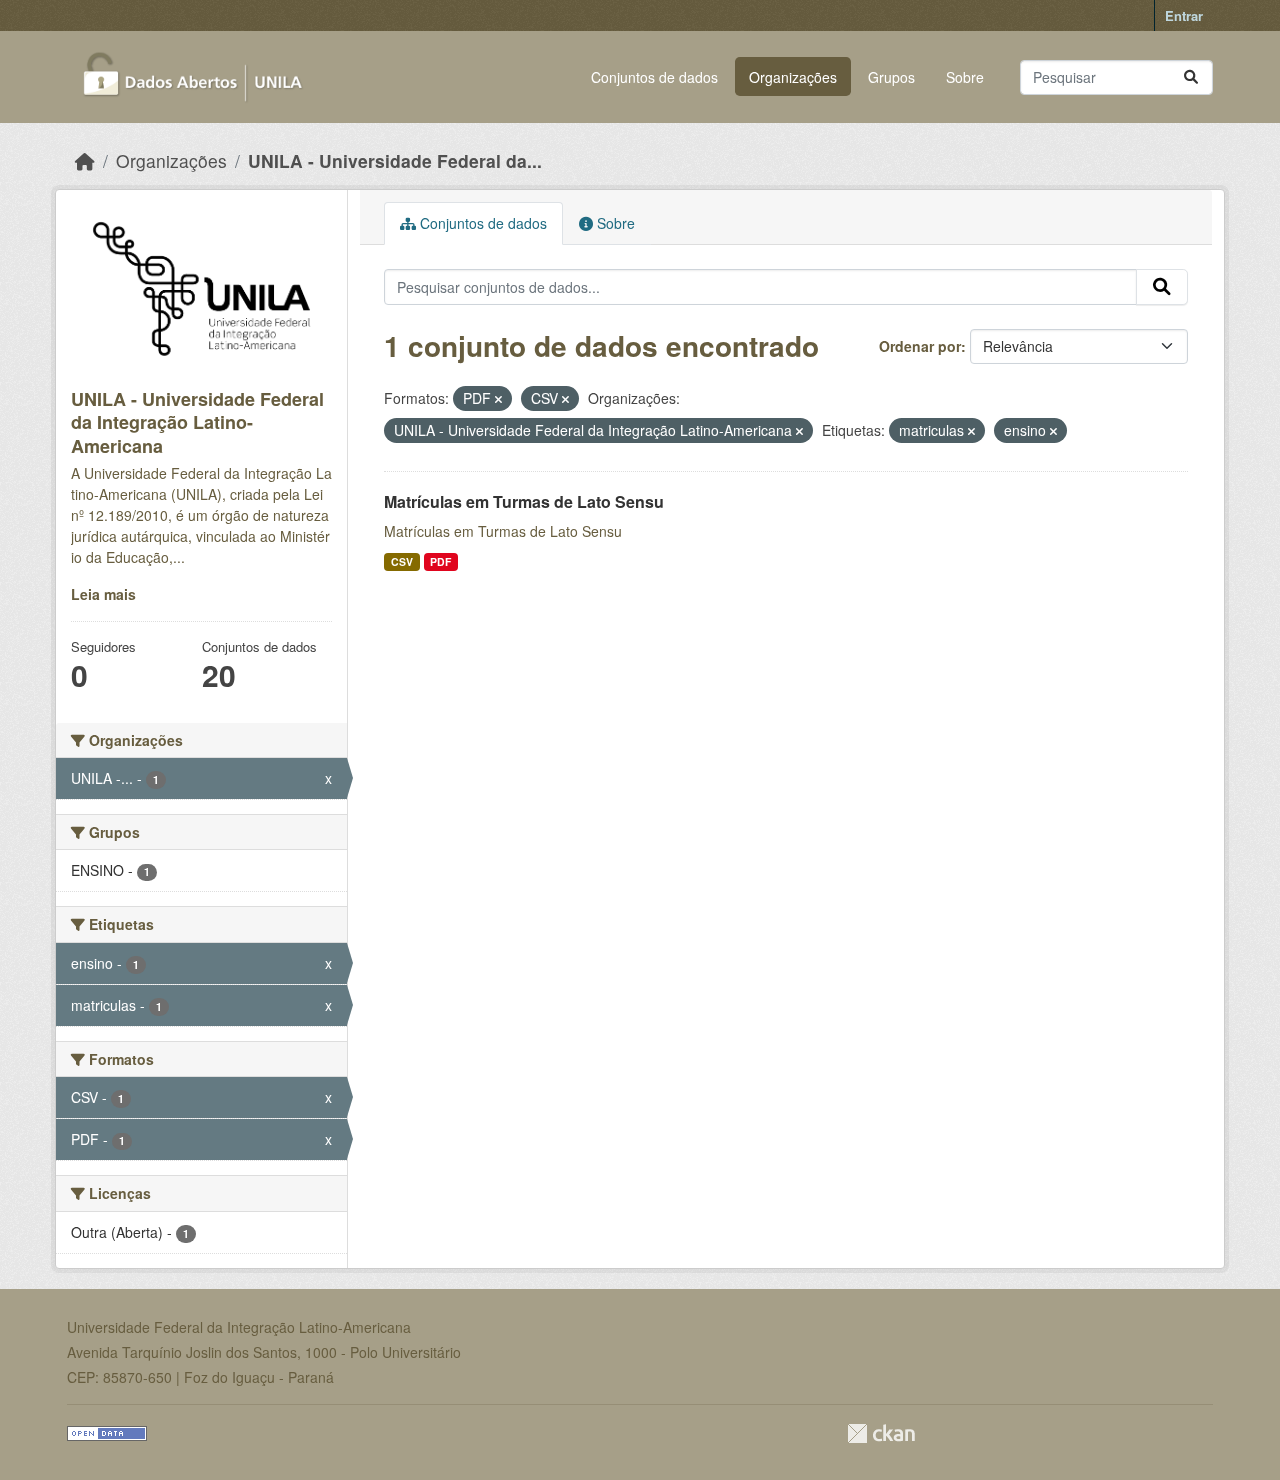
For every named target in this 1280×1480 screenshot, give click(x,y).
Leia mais (103, 594)
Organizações (793, 77)
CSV (402, 561)
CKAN (881, 1433)
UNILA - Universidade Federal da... (395, 160)
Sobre (965, 77)
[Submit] (1191, 77)
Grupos (891, 77)
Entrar (1184, 15)
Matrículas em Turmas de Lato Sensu (524, 501)
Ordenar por (920, 346)
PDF (440, 561)
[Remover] (498, 399)
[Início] (85, 160)
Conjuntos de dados (654, 77)
